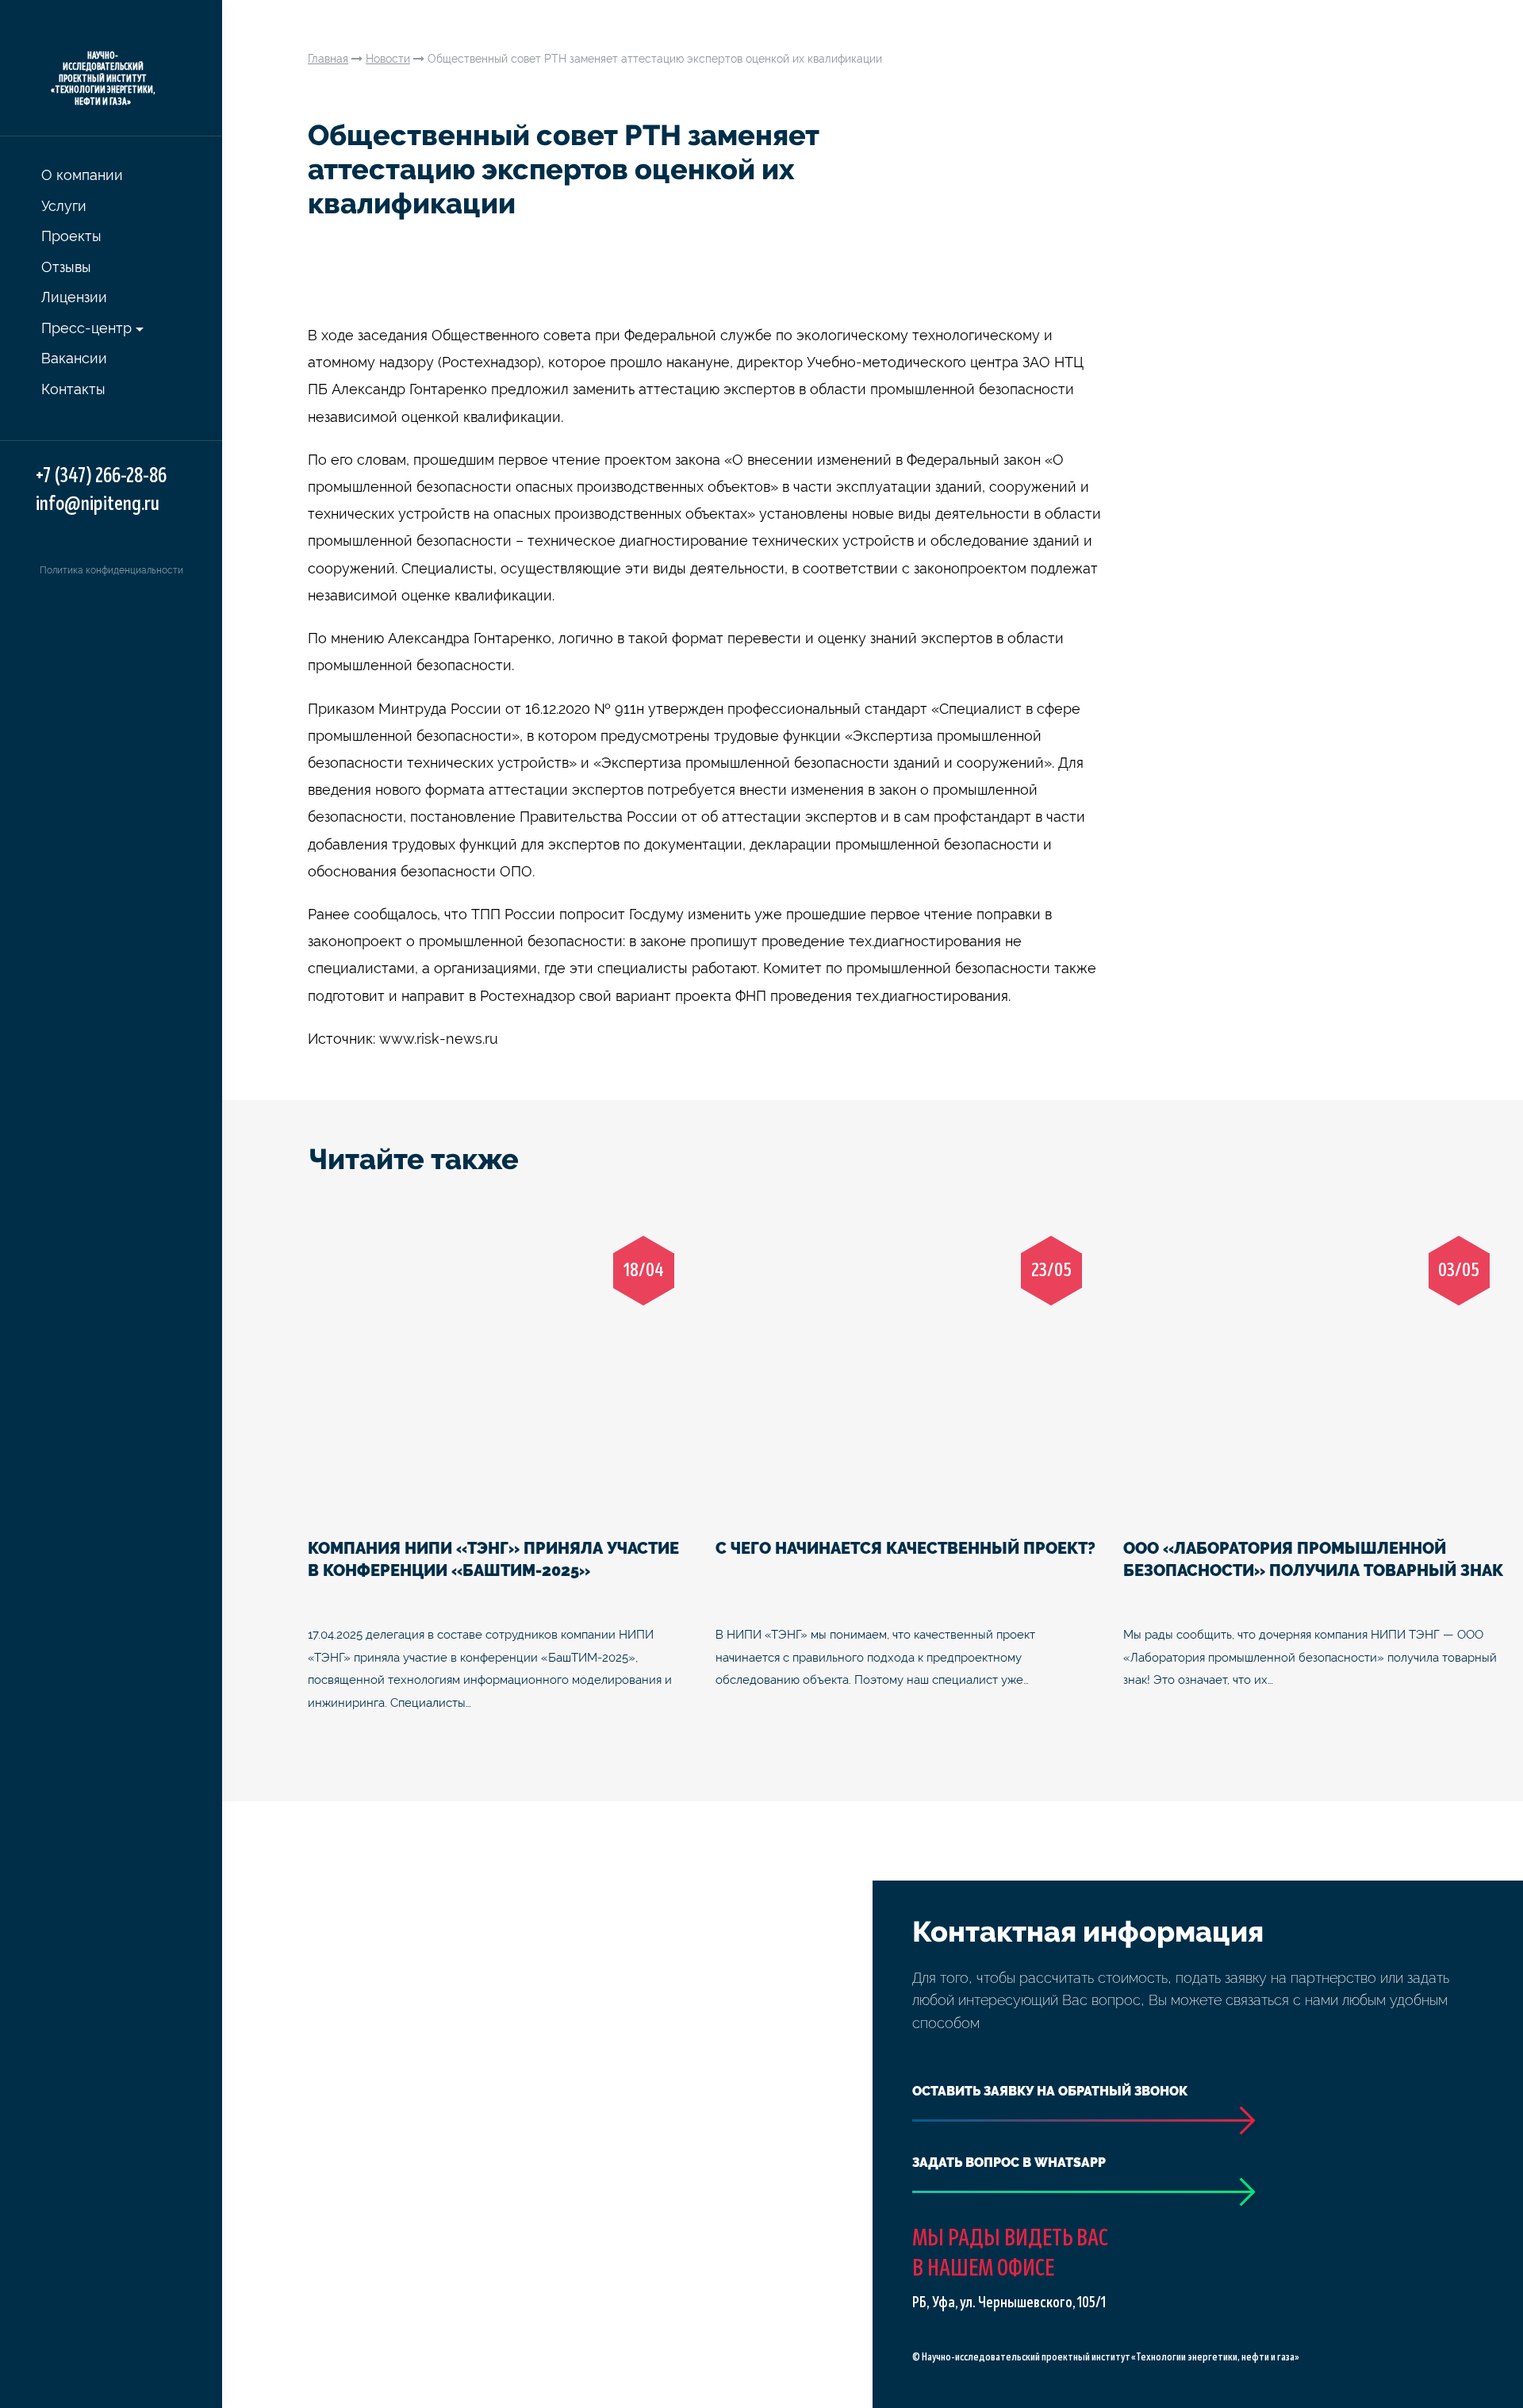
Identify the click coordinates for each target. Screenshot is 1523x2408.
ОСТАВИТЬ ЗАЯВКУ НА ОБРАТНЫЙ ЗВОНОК (1050, 2091)
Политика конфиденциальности (111, 570)
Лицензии (74, 297)
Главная (328, 59)
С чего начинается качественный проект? (905, 1548)
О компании (82, 175)
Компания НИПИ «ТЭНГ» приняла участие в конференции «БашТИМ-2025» (493, 1560)
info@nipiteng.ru (98, 504)
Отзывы (66, 267)
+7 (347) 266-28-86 (101, 476)
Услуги (64, 206)
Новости (388, 59)
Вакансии (74, 358)
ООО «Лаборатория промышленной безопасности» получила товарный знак (1313, 1560)
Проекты (71, 236)
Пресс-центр (86, 328)
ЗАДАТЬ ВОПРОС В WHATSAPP (1009, 2163)
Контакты (73, 389)
